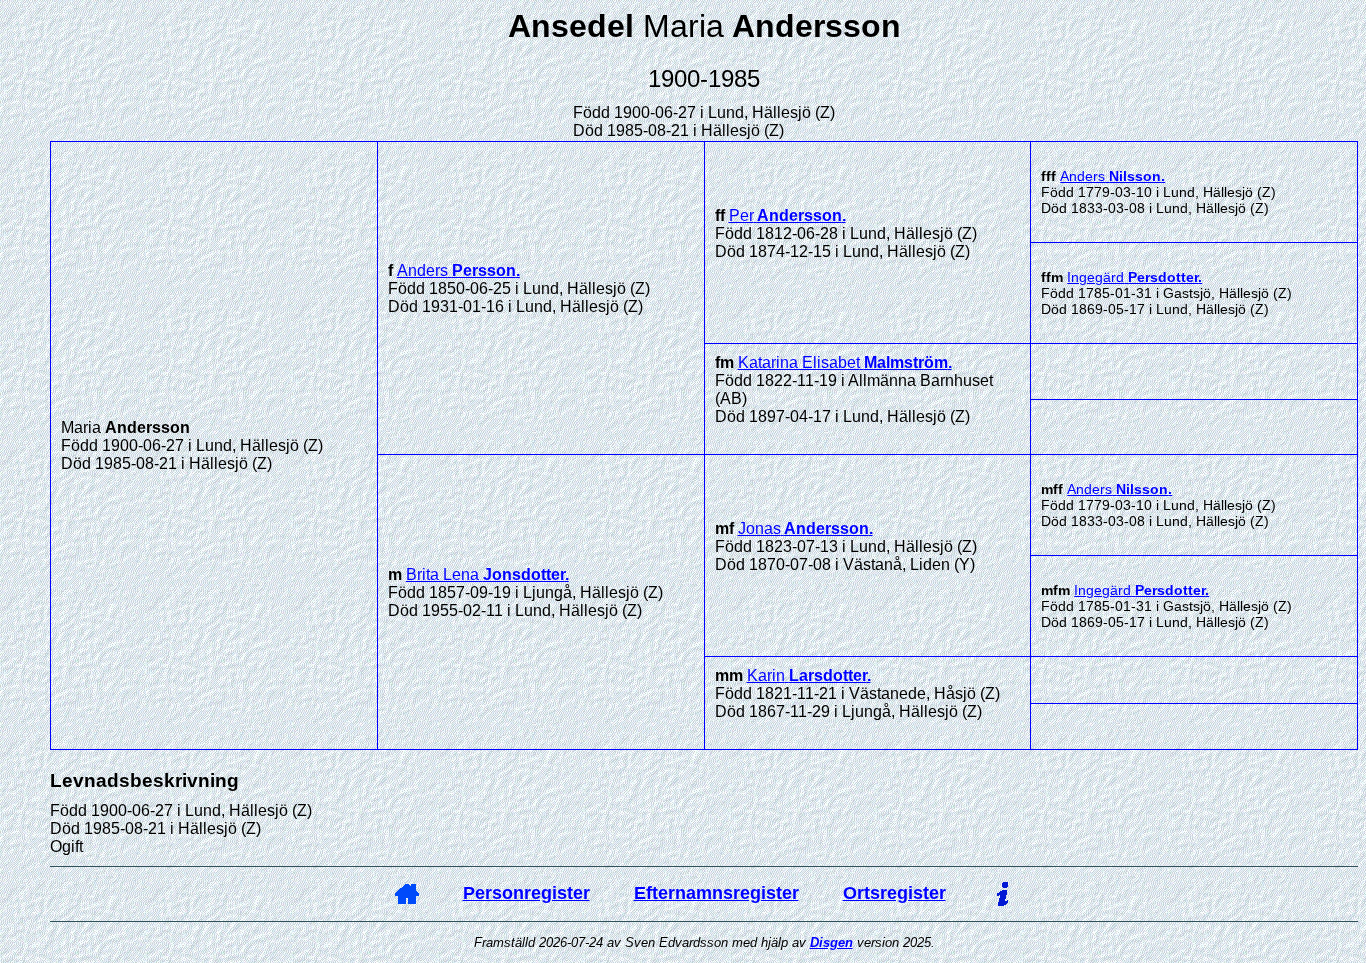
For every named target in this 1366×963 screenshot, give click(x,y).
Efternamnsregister (716, 893)
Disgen (831, 942)
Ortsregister (894, 893)
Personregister (526, 893)
